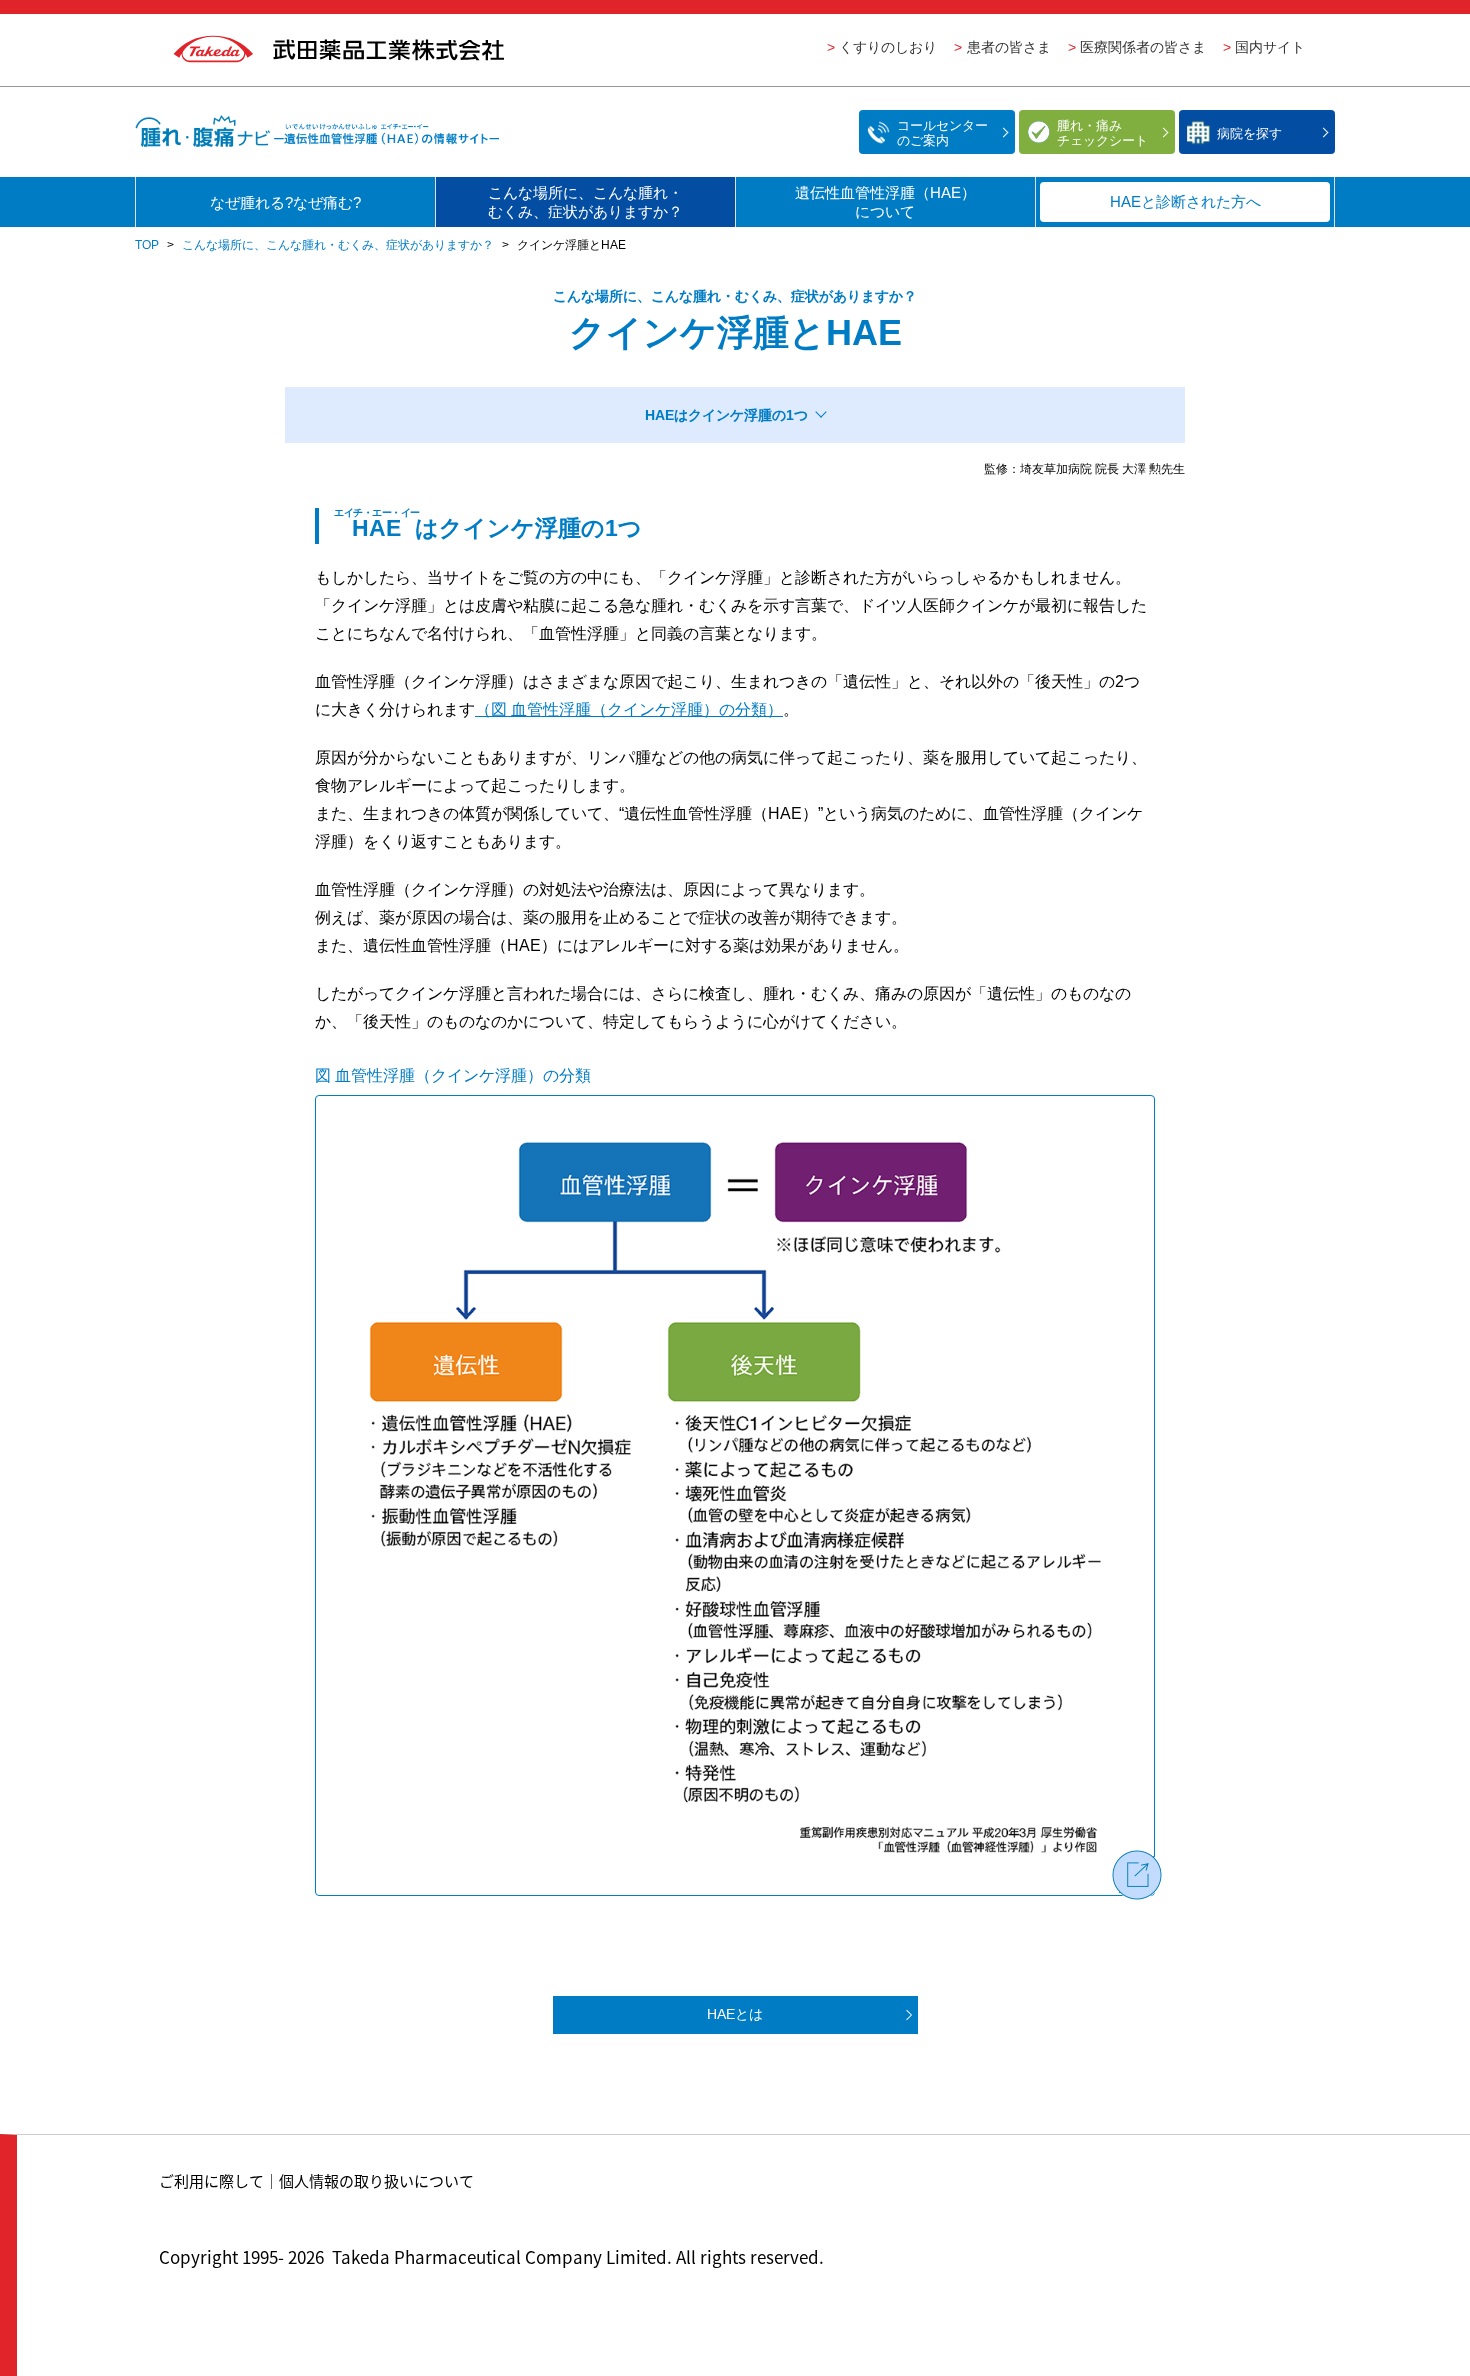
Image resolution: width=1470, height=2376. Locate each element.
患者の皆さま (1008, 47)
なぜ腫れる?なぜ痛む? (285, 202)
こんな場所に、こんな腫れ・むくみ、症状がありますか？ (585, 202)
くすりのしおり (888, 47)
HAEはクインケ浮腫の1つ (726, 415)
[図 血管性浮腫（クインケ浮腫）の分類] (735, 1495)
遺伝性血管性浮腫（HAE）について (885, 202)
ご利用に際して (211, 2180)
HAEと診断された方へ (1185, 201)
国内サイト (1270, 47)
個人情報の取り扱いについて (376, 2180)
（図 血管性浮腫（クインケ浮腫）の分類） (629, 709)
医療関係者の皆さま (1143, 47)
